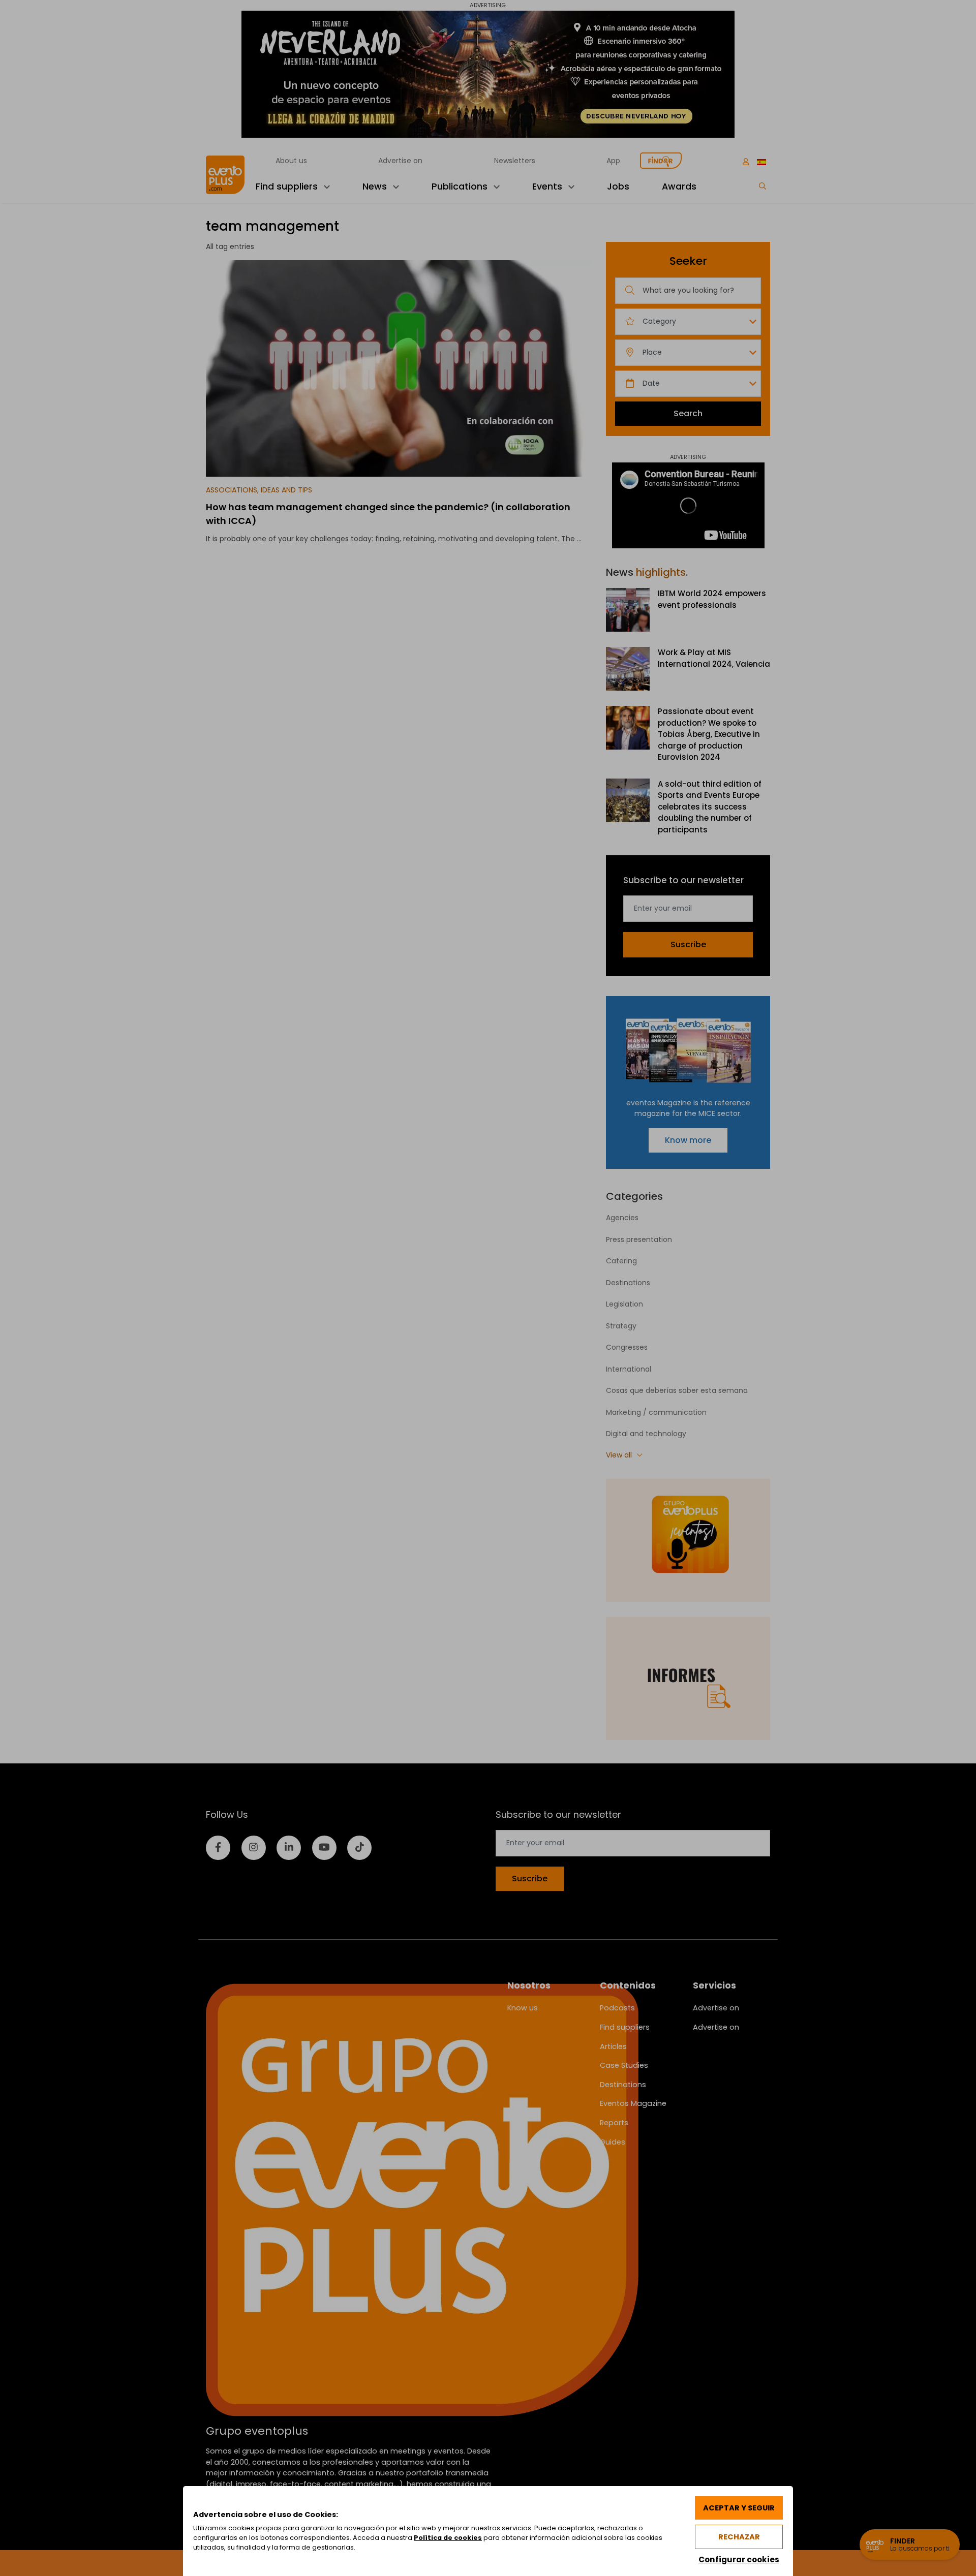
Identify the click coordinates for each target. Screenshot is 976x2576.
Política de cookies (448, 2538)
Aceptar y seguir (739, 2508)
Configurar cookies (739, 2559)
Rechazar (739, 2537)
